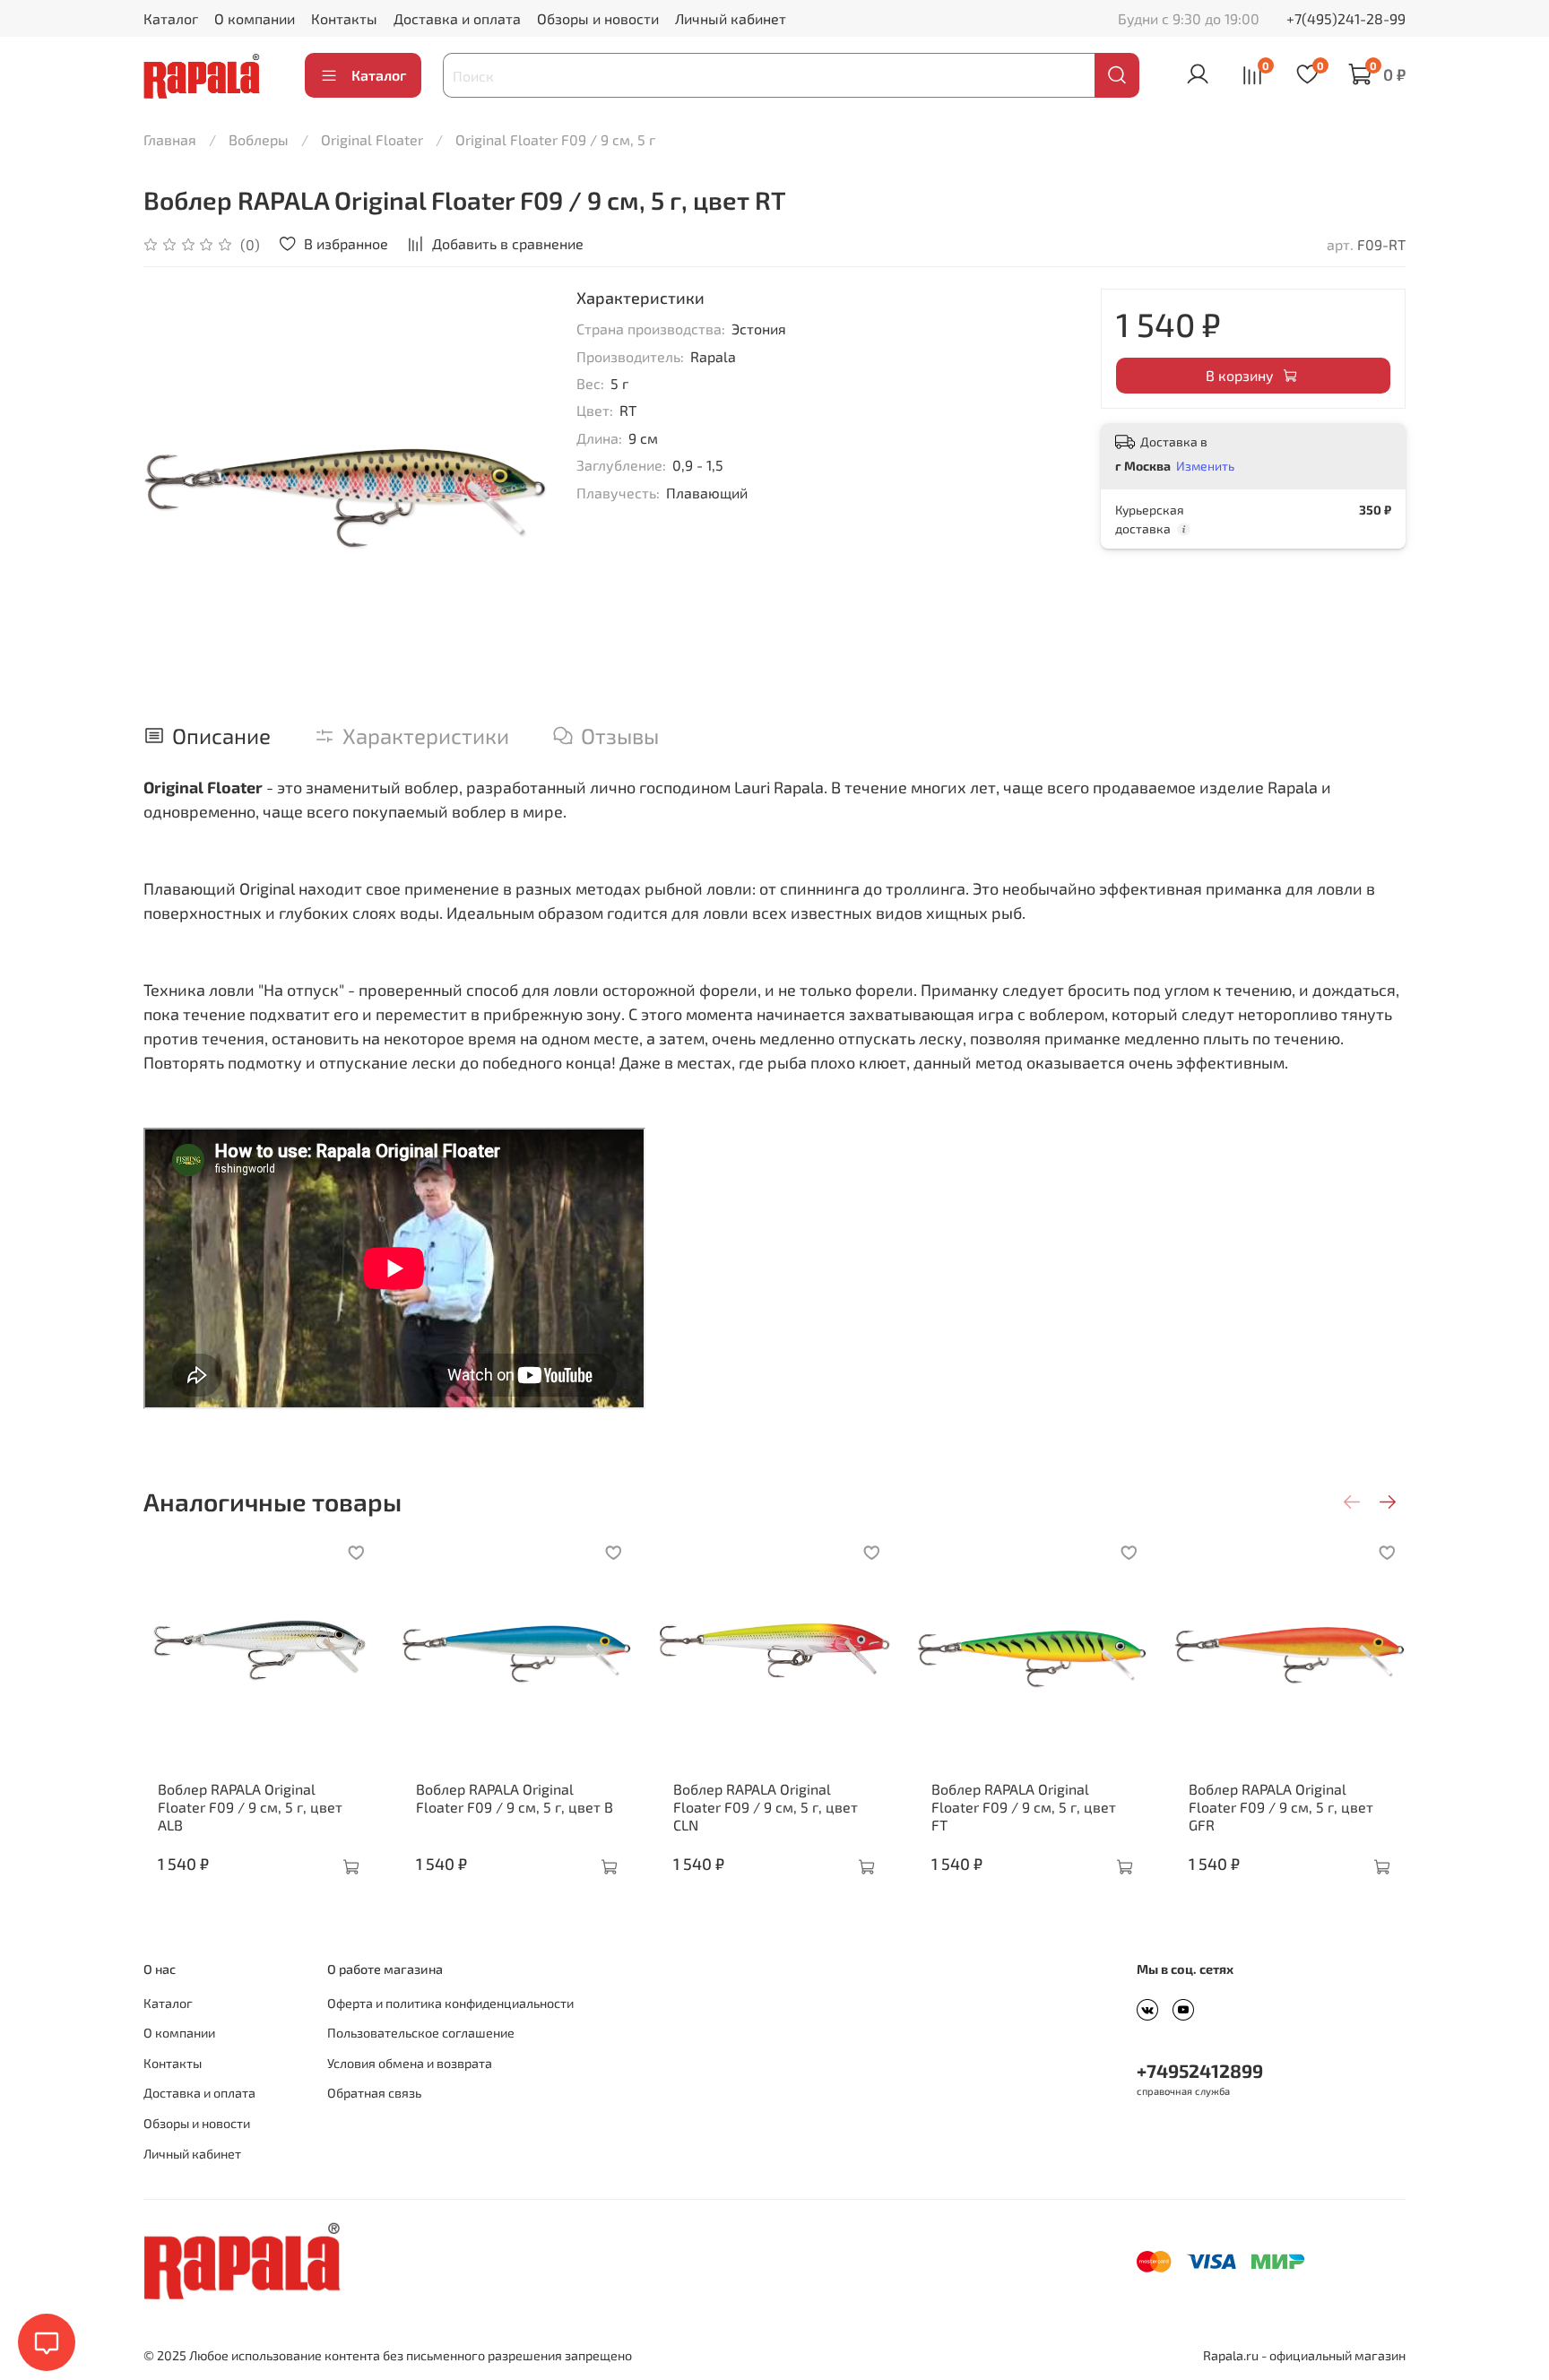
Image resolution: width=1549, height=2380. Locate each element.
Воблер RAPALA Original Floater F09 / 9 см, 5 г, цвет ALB (250, 1806)
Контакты (344, 18)
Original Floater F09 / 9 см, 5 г (555, 139)
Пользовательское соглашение (421, 2033)
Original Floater (372, 139)
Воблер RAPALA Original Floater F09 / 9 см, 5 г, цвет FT (1024, 1806)
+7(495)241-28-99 (1346, 18)
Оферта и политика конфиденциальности (450, 2003)
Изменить (1205, 466)
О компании (255, 18)
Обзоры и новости (598, 18)
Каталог (171, 18)
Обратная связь (374, 2093)
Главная (170, 139)
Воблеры (259, 139)
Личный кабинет (731, 18)
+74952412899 (1200, 2070)
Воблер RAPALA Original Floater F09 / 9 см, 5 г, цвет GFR (1281, 1806)
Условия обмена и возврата (410, 2063)
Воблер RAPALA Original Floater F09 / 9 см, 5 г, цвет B (515, 1797)
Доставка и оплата (457, 18)
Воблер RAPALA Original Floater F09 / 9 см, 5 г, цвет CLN (766, 1806)
